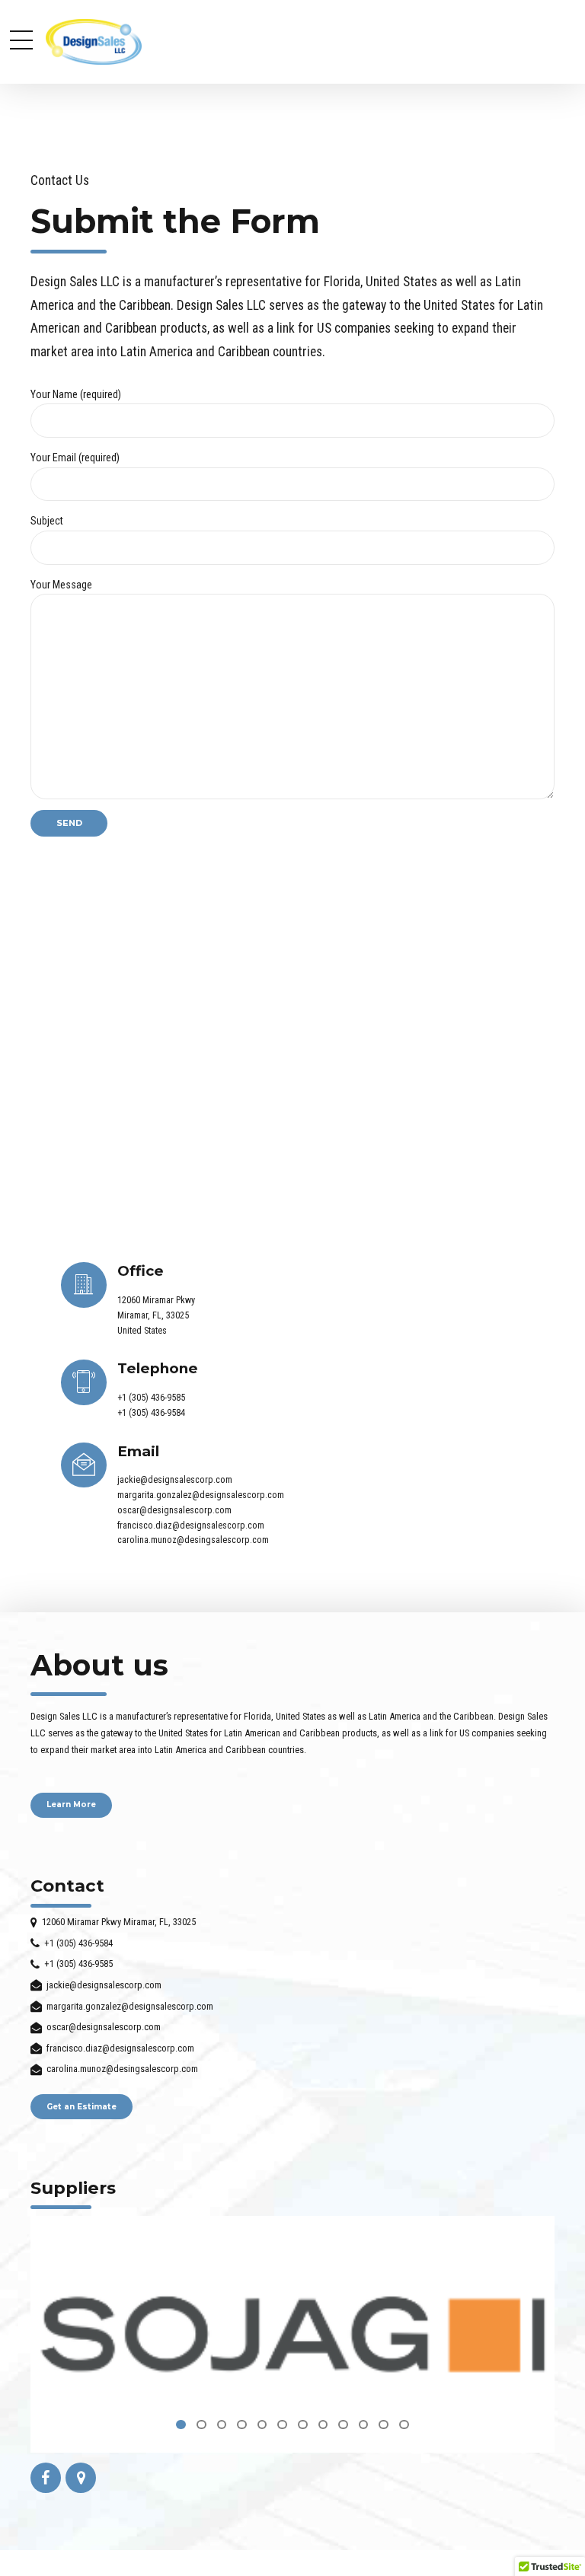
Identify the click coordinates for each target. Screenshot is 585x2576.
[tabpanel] (292, 2334)
